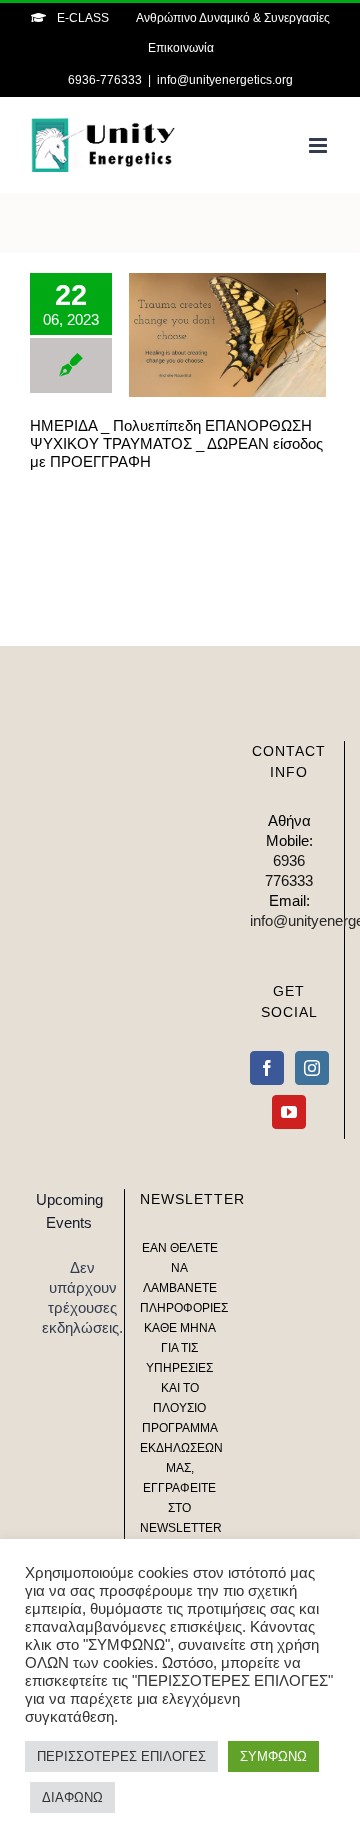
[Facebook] (267, 1068)
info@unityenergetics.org (225, 80)
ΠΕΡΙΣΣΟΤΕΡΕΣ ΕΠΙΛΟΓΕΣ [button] (121, 1756)
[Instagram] (312, 1068)
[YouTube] (289, 1112)
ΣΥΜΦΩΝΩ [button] (273, 1756)
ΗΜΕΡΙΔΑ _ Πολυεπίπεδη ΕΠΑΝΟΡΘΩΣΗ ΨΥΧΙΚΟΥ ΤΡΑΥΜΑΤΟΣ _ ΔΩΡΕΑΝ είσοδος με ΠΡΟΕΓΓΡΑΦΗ (198, 335)
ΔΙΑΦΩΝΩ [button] (72, 1797)
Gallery (256, 335)
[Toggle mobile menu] (319, 145)
